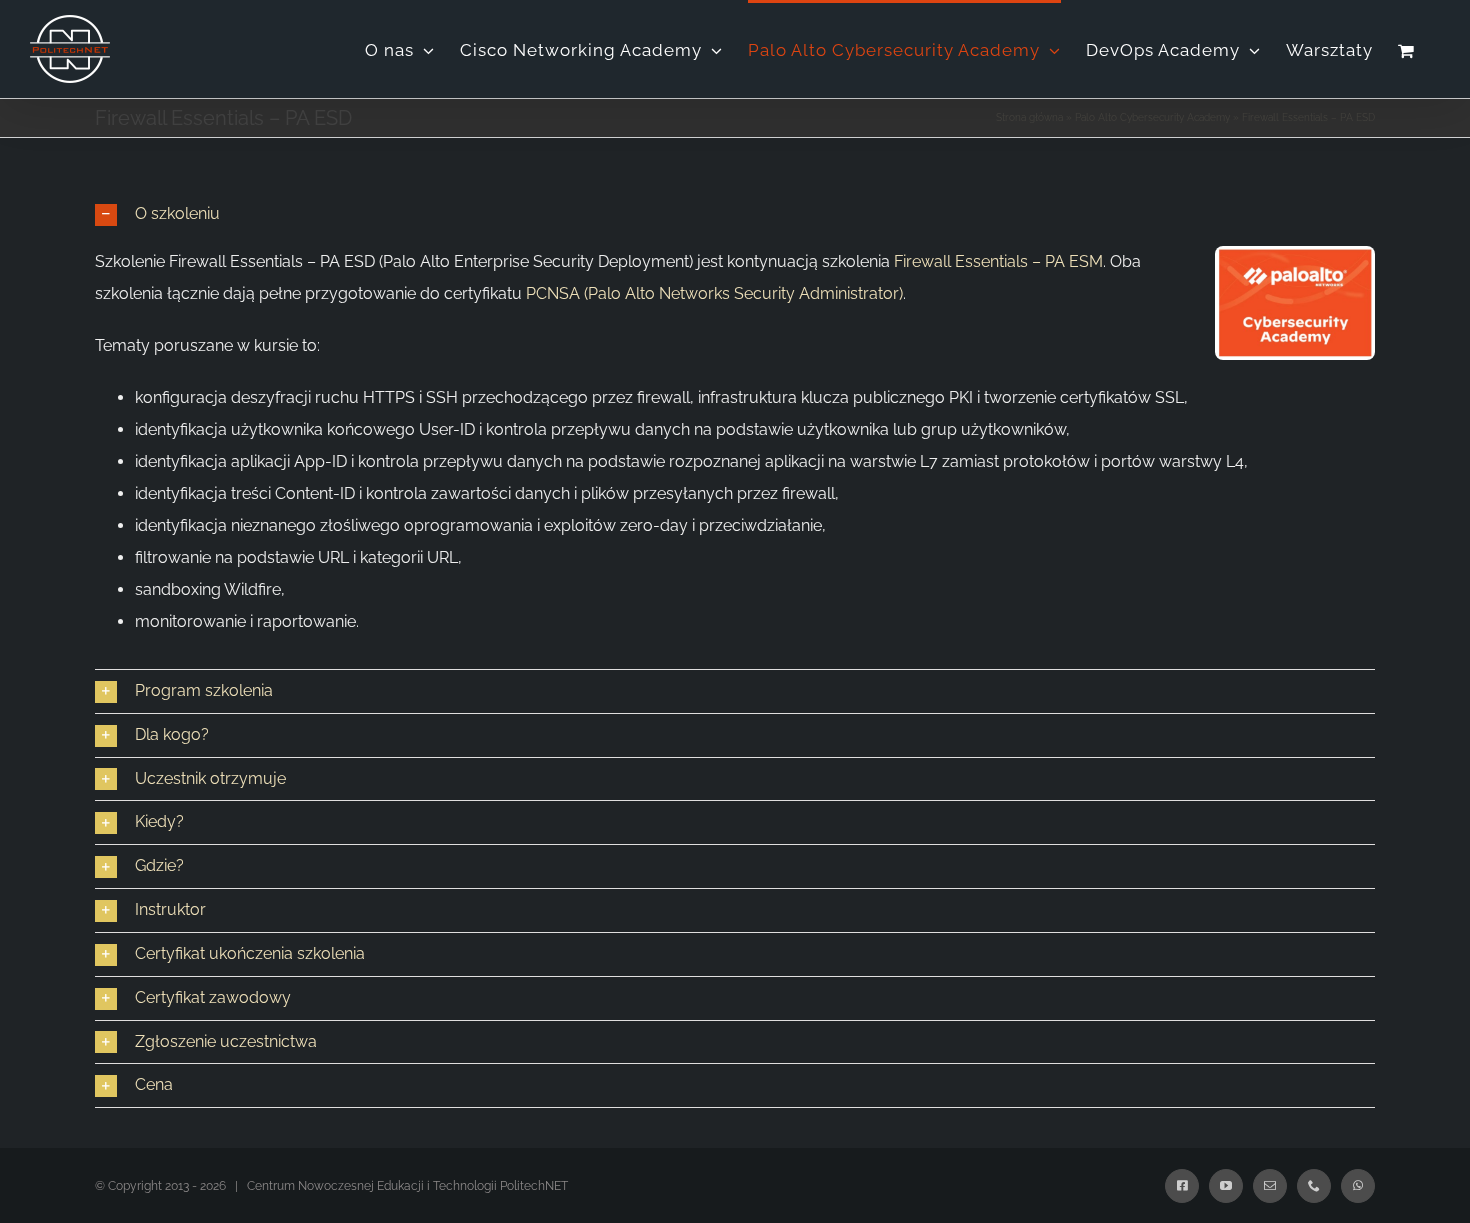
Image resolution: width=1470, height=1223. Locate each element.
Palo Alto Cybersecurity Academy (1152, 117)
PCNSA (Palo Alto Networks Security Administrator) (714, 293)
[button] (735, 214)
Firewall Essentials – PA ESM (998, 261)
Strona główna (1029, 117)
